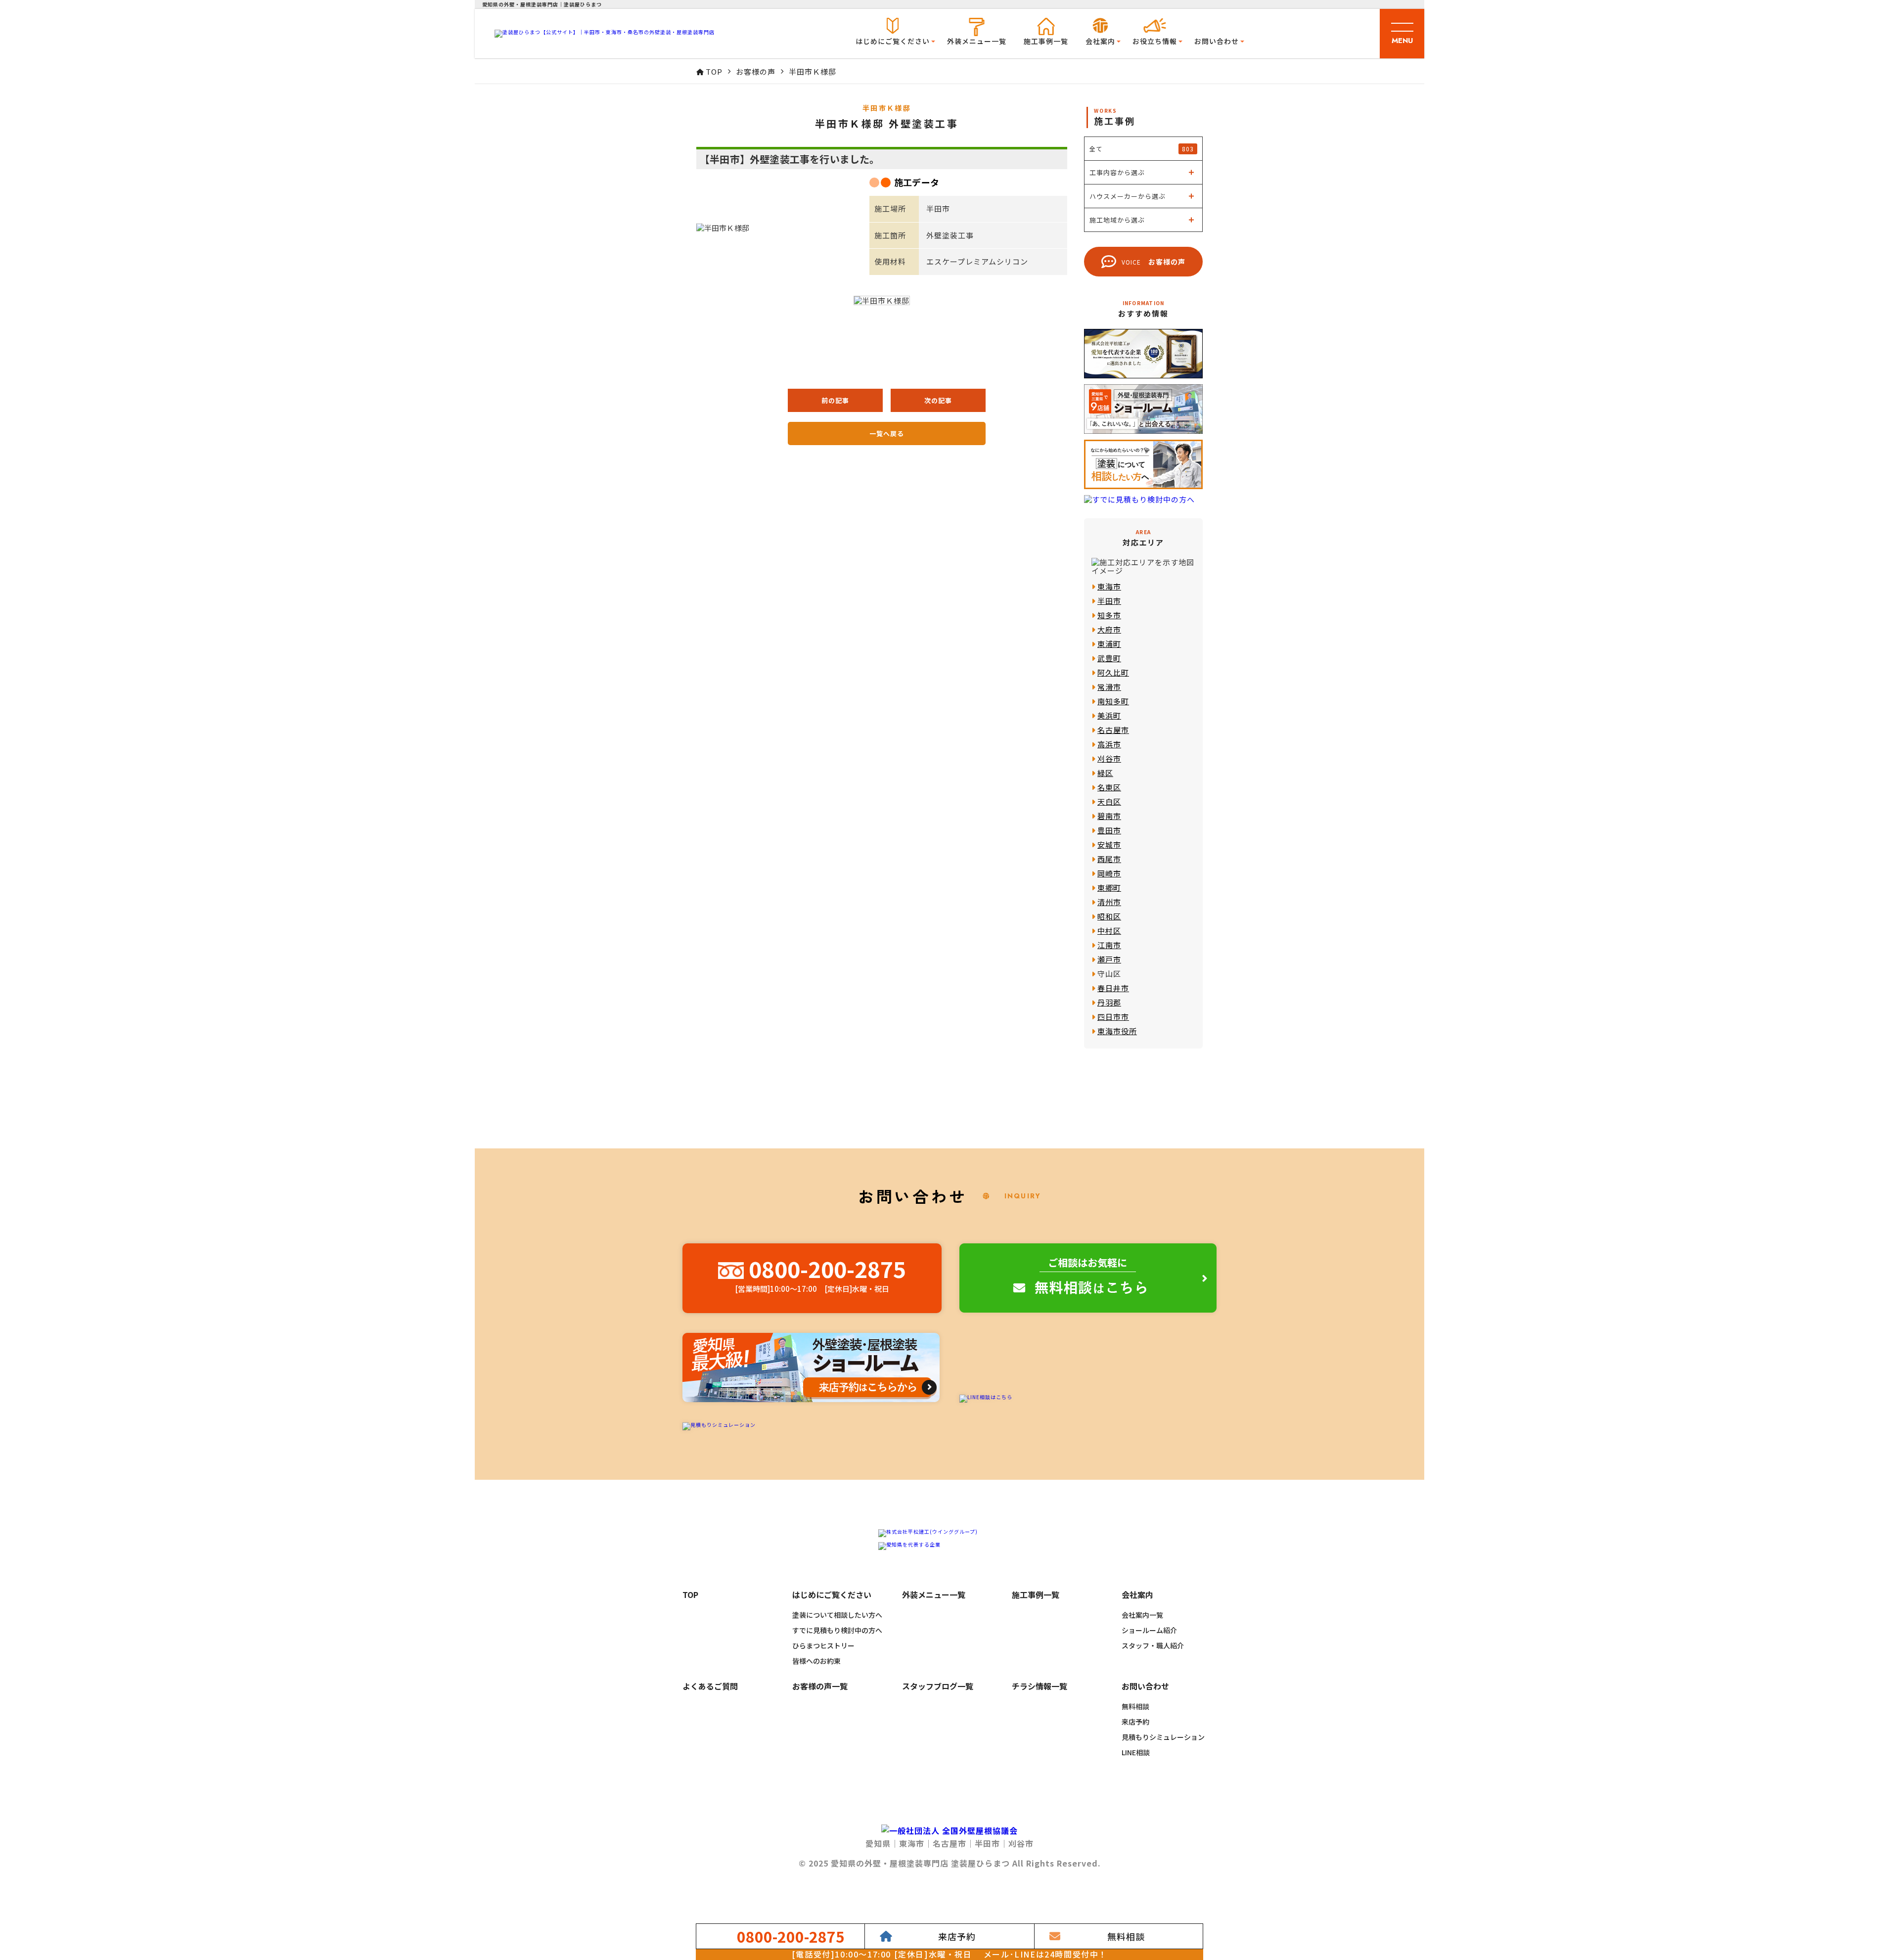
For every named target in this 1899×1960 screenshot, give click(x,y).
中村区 (1109, 931)
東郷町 (1109, 888)
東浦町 (1109, 644)
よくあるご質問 (710, 1687)
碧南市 (1109, 816)
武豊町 (1109, 658)
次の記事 (938, 400)
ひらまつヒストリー (823, 1645)
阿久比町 (1113, 672)
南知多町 (1113, 701)
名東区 (1109, 787)
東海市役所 (1117, 1031)
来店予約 (1135, 1722)
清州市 (1109, 902)
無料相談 (1135, 1706)
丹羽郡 (1109, 1002)
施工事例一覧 (1046, 41)
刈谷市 (1109, 758)
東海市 (1109, 586)
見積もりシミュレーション (1163, 1737)
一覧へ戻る (887, 433)
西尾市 (1109, 859)
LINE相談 (1136, 1752)
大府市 (1109, 629)
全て (1142, 149)
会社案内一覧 (1142, 1615)
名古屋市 (1113, 730)
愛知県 (878, 1843)
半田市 (1109, 601)
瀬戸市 (1109, 959)
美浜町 (1109, 715)
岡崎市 (1109, 873)
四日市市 (1113, 1017)
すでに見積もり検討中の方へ (837, 1630)
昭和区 (1109, 916)
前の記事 (835, 400)
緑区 (1105, 773)
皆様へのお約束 (816, 1661)
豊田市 (1109, 830)
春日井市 (1113, 988)
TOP (690, 1595)
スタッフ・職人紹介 (1153, 1645)
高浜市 (1109, 744)
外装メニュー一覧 (977, 41)
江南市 (1109, 945)
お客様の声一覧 (820, 1687)
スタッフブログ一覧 (938, 1687)
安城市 (1109, 844)
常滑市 (1109, 687)
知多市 (1109, 615)
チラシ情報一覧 (1040, 1687)
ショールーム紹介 (1149, 1630)
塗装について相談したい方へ (837, 1615)
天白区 (1109, 801)
